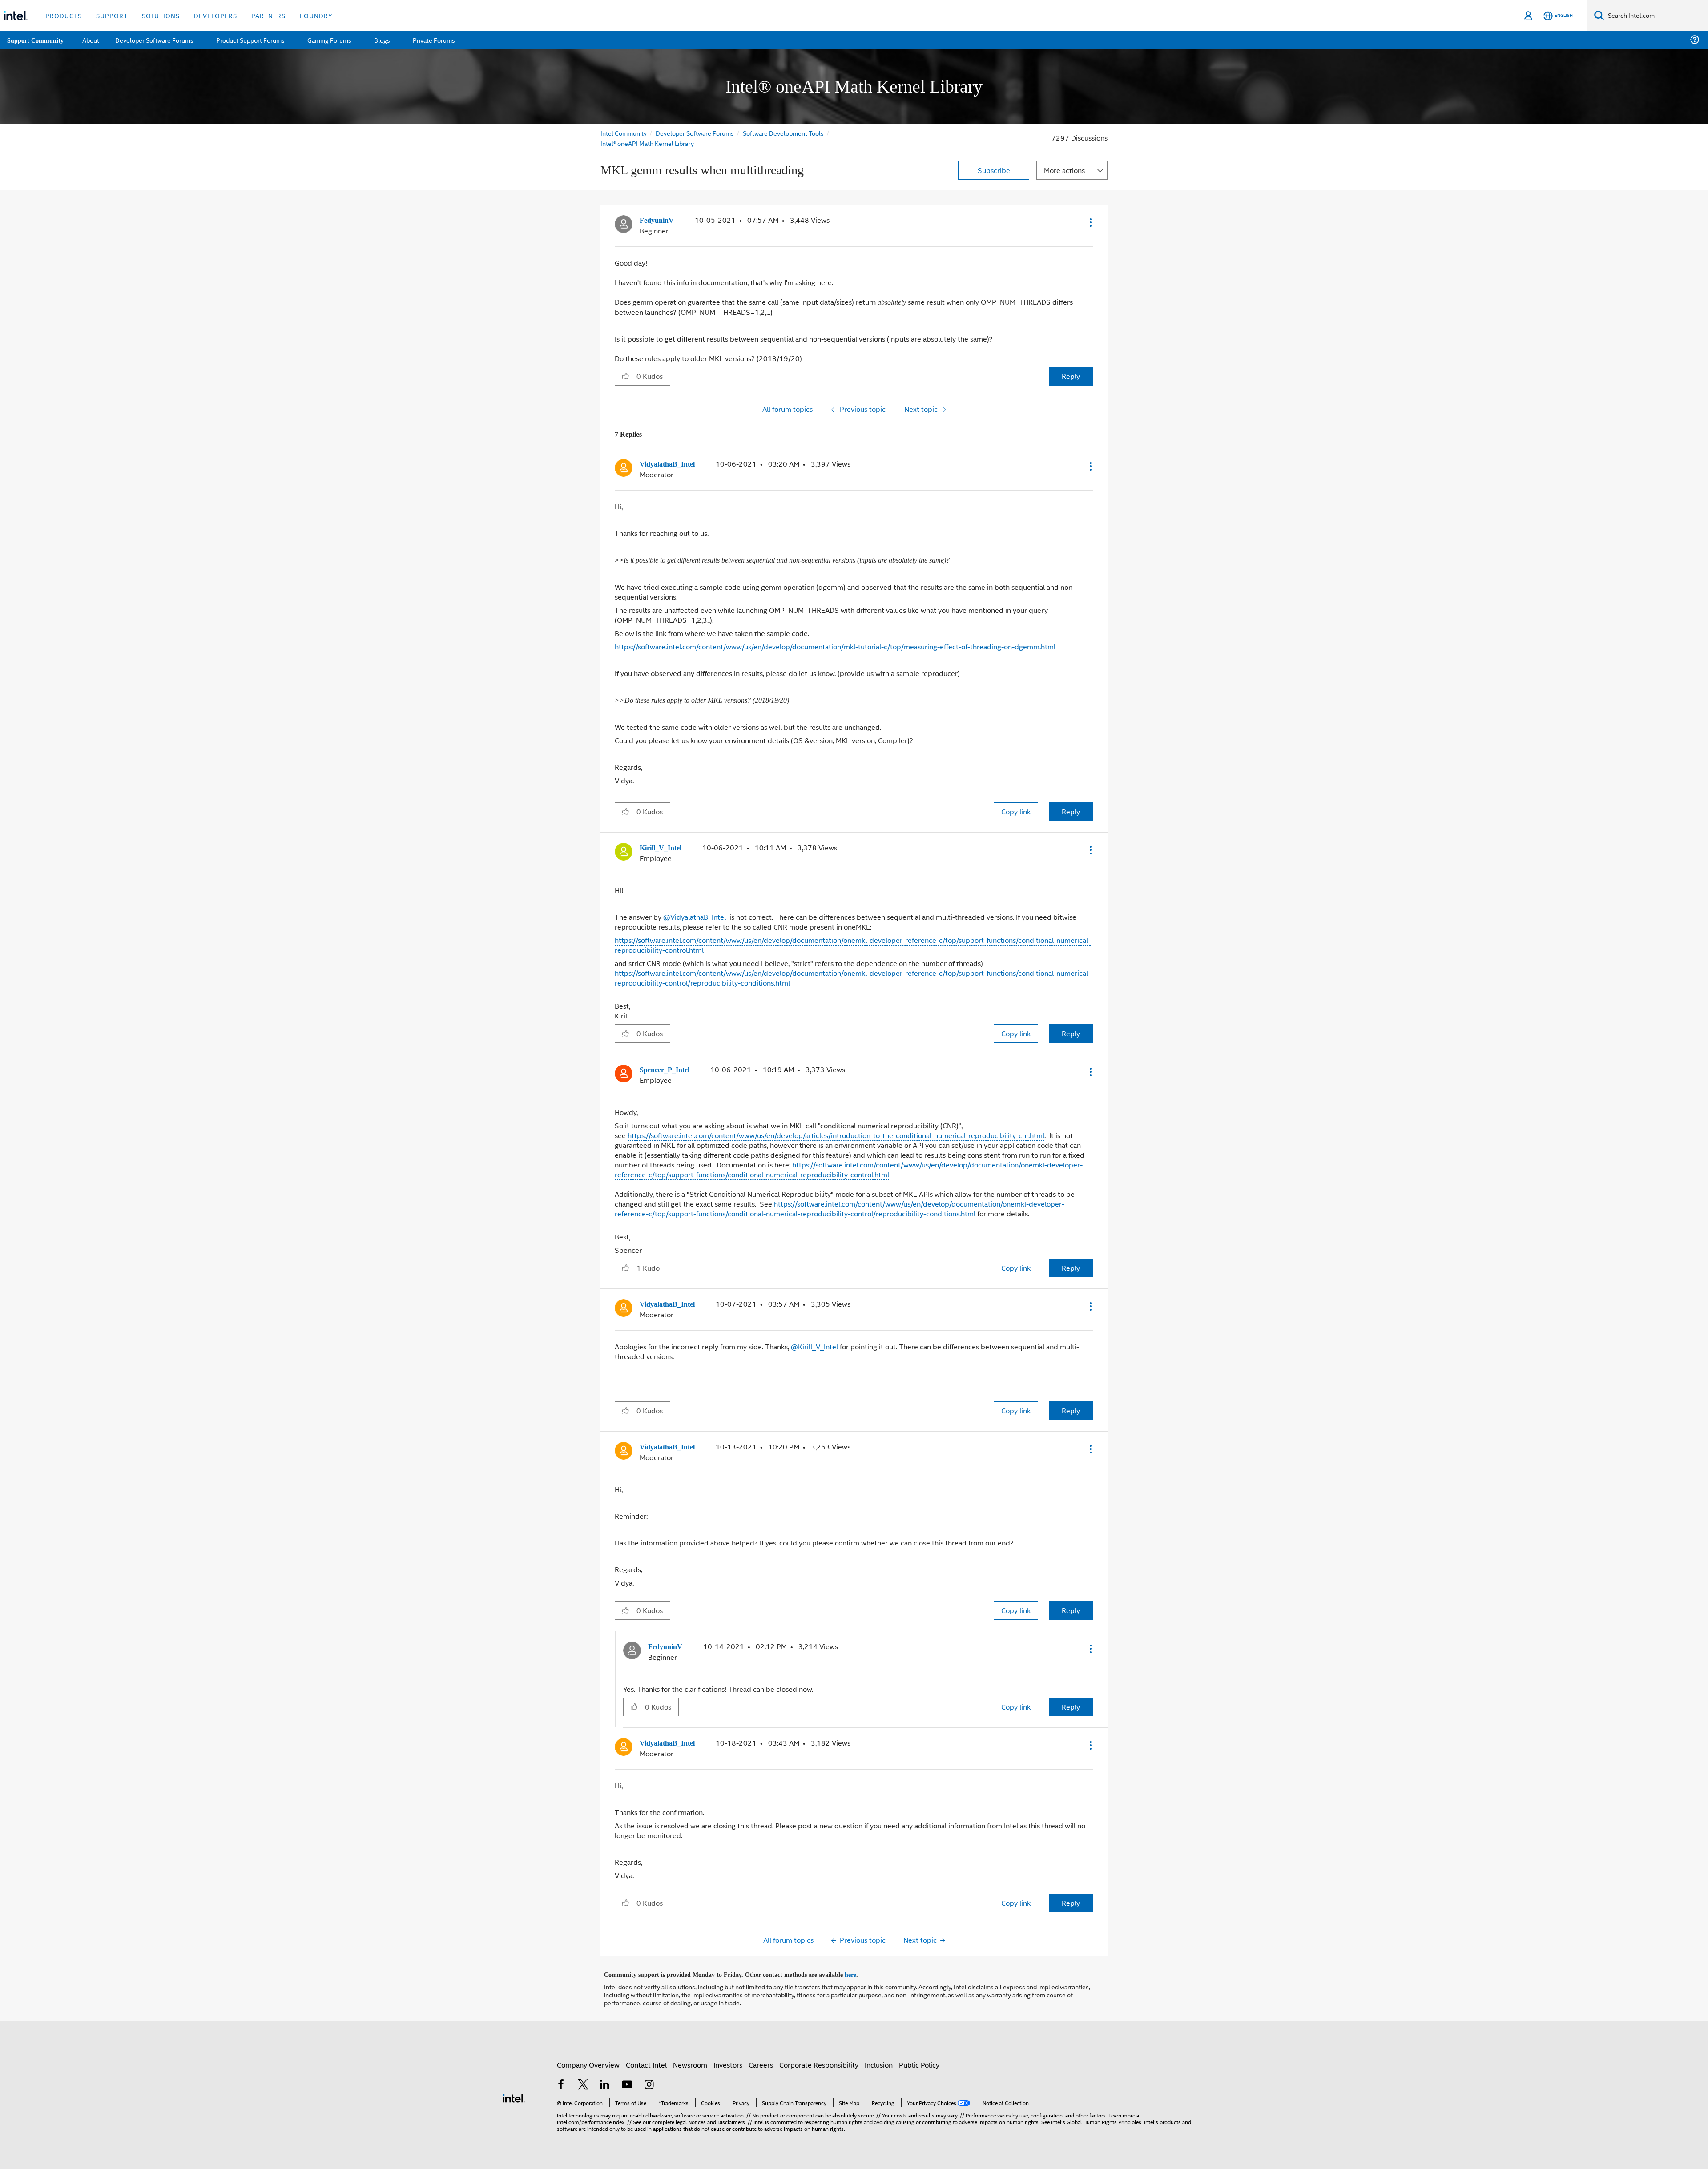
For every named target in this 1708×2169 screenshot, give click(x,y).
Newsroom (690, 2059)
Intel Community (624, 133)
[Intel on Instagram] (649, 2080)
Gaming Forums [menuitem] (329, 40)
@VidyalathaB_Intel (695, 914)
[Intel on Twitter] (583, 2080)
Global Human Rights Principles (1104, 2116)
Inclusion (879, 2059)
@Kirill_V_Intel (814, 1343)
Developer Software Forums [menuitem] (156, 40)
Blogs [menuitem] (381, 40)
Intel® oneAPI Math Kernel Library (647, 143)
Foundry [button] (316, 15)
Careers (761, 2059)
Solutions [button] (161, 15)
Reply (1071, 375)
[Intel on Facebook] (561, 2080)
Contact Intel (646, 2059)
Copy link (1016, 809)
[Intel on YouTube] (627, 2080)
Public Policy (919, 2059)
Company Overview (588, 2059)
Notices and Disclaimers (717, 2116)
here (858, 1969)
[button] (1090, 222)
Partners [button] (268, 15)
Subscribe (994, 170)
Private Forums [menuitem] (432, 40)
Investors (728, 2059)
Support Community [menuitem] (36, 40)
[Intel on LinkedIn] (605, 2080)
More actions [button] (1064, 170)
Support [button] (112, 15)
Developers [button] (216, 15)
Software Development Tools (785, 133)
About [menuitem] (93, 40)
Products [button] (64, 15)
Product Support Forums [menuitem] (251, 40)
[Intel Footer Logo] (514, 2091)
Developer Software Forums (696, 133)
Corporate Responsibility (819, 2059)
